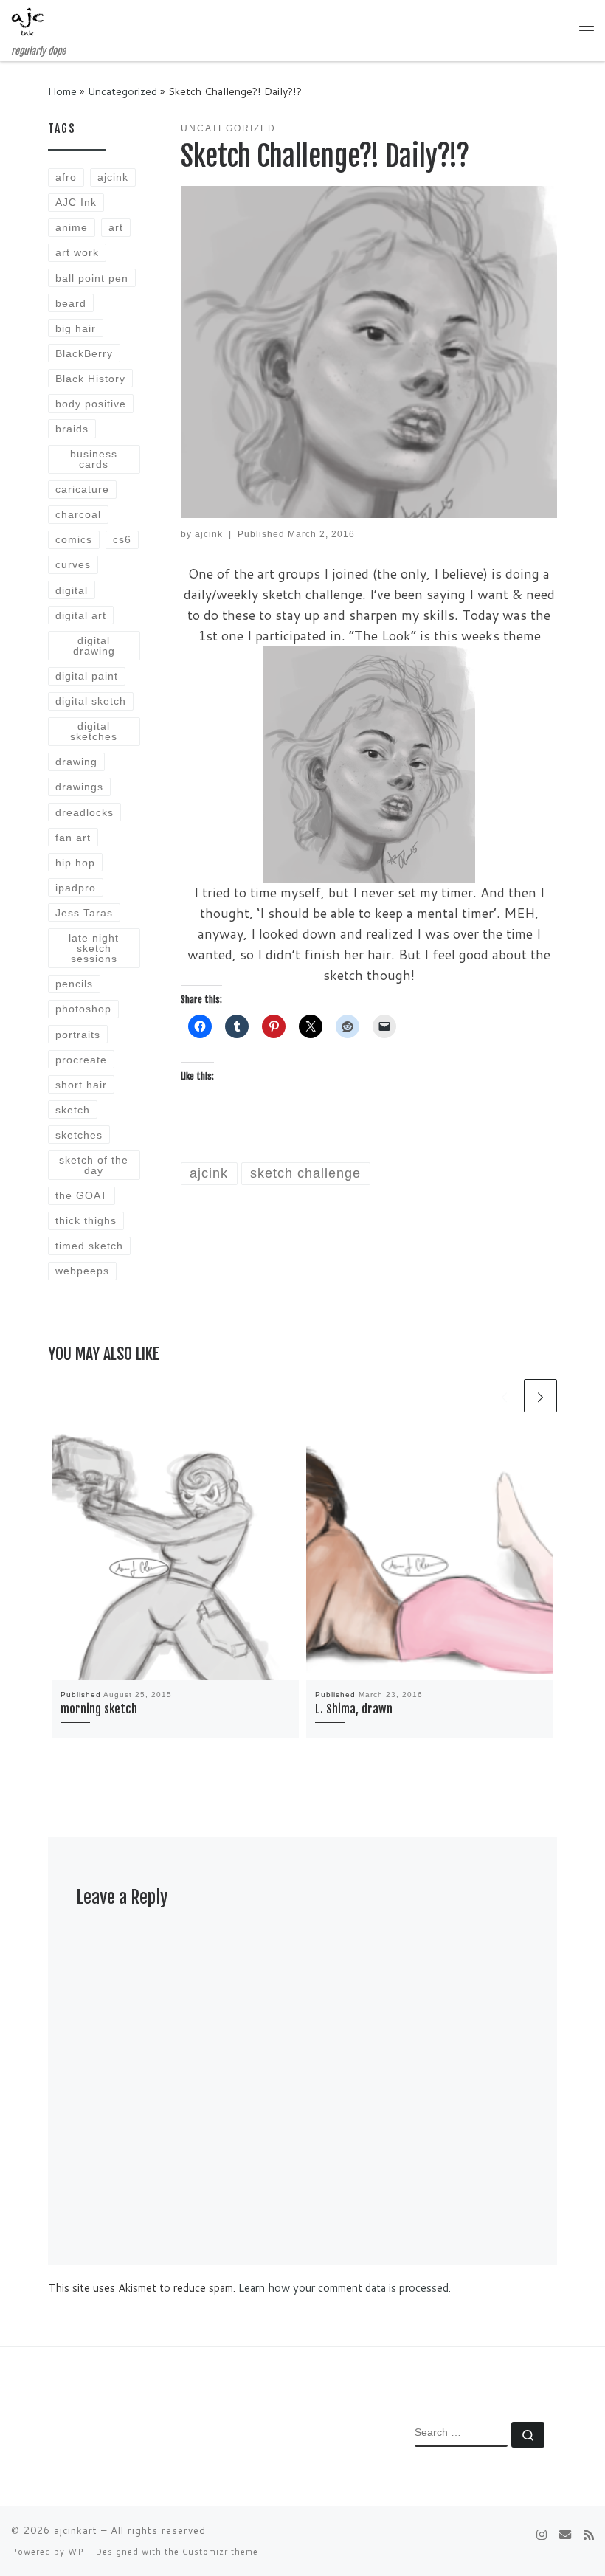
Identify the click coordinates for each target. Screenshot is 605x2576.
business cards (94, 459)
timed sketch (89, 1246)
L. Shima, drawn (354, 1709)
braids (72, 429)
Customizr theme (220, 2552)
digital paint (87, 676)
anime (72, 227)
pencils (74, 984)
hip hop (75, 863)
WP (76, 2552)
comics (74, 539)
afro (66, 177)
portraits (78, 1035)
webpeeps (82, 1271)
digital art (81, 615)
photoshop (83, 1009)
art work (77, 252)
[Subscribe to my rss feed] (589, 2534)
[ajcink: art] (565, 2534)
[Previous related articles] (504, 1396)
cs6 (122, 539)
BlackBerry (84, 353)
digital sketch (91, 701)
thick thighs (86, 1220)
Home (62, 91)
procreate (81, 1060)
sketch (73, 1110)
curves (73, 564)
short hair (81, 1085)
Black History (90, 379)
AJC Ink (76, 202)
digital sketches (94, 731)
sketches (79, 1135)
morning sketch (99, 1709)
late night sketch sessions (94, 949)
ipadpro (76, 888)
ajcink (209, 534)
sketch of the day (94, 1165)
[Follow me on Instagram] (542, 2534)
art (116, 227)
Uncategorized (122, 91)
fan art (73, 838)
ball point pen (92, 278)
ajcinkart (76, 2530)
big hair (76, 328)
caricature (82, 489)
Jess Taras (84, 913)
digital (72, 590)
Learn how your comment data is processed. (345, 2288)
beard (71, 303)
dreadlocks (84, 812)
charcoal (78, 514)
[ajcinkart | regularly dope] (28, 23)
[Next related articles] (540, 1396)
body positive (91, 404)
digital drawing (94, 646)
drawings (79, 787)
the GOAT (82, 1195)
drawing (76, 762)
